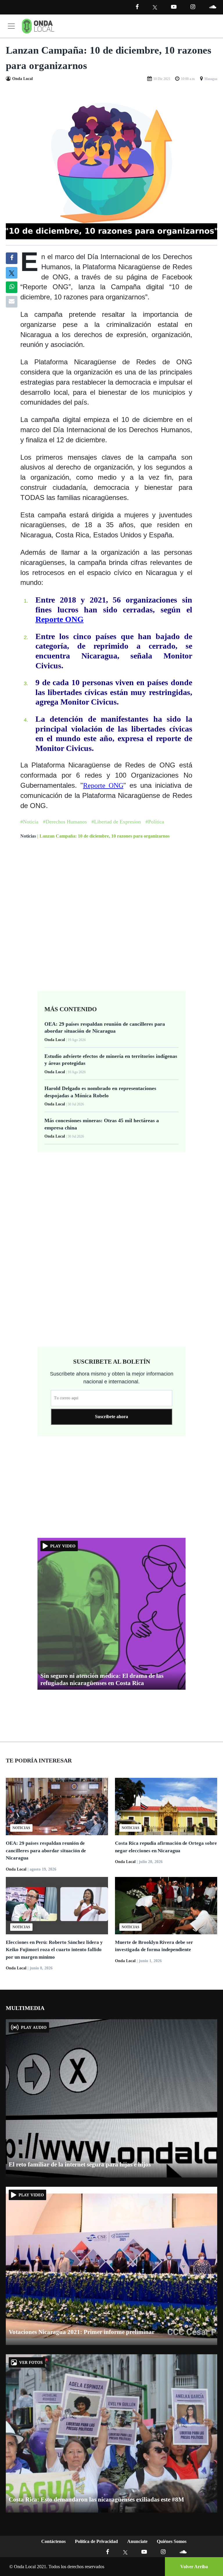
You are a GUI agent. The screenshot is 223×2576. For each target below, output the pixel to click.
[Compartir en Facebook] (12, 258)
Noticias (28, 836)
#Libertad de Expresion (116, 822)
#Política (155, 822)
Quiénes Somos (172, 2541)
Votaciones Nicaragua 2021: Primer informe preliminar (82, 2332)
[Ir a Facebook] (108, 2552)
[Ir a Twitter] (155, 7)
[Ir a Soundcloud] (183, 2552)
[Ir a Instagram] (193, 7)
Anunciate (137, 2541)
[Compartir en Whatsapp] (12, 287)
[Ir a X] (125, 2552)
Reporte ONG (60, 619)
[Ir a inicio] (38, 26)
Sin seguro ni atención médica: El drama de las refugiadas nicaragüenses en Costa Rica (102, 1679)
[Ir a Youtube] (174, 7)
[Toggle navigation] (11, 26)
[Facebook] (137, 7)
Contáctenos (53, 2541)
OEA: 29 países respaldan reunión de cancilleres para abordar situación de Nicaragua (46, 1851)
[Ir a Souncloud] (213, 7)
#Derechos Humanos (65, 822)
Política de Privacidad (96, 2541)
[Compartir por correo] (12, 302)
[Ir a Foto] (111, 164)
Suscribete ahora (111, 1417)
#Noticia (29, 822)
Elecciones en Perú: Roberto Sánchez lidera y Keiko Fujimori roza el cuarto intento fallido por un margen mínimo (54, 1950)
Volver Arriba (194, 2567)
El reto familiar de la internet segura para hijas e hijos (80, 2164)
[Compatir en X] (12, 273)
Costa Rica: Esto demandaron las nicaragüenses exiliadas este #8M (96, 2499)
